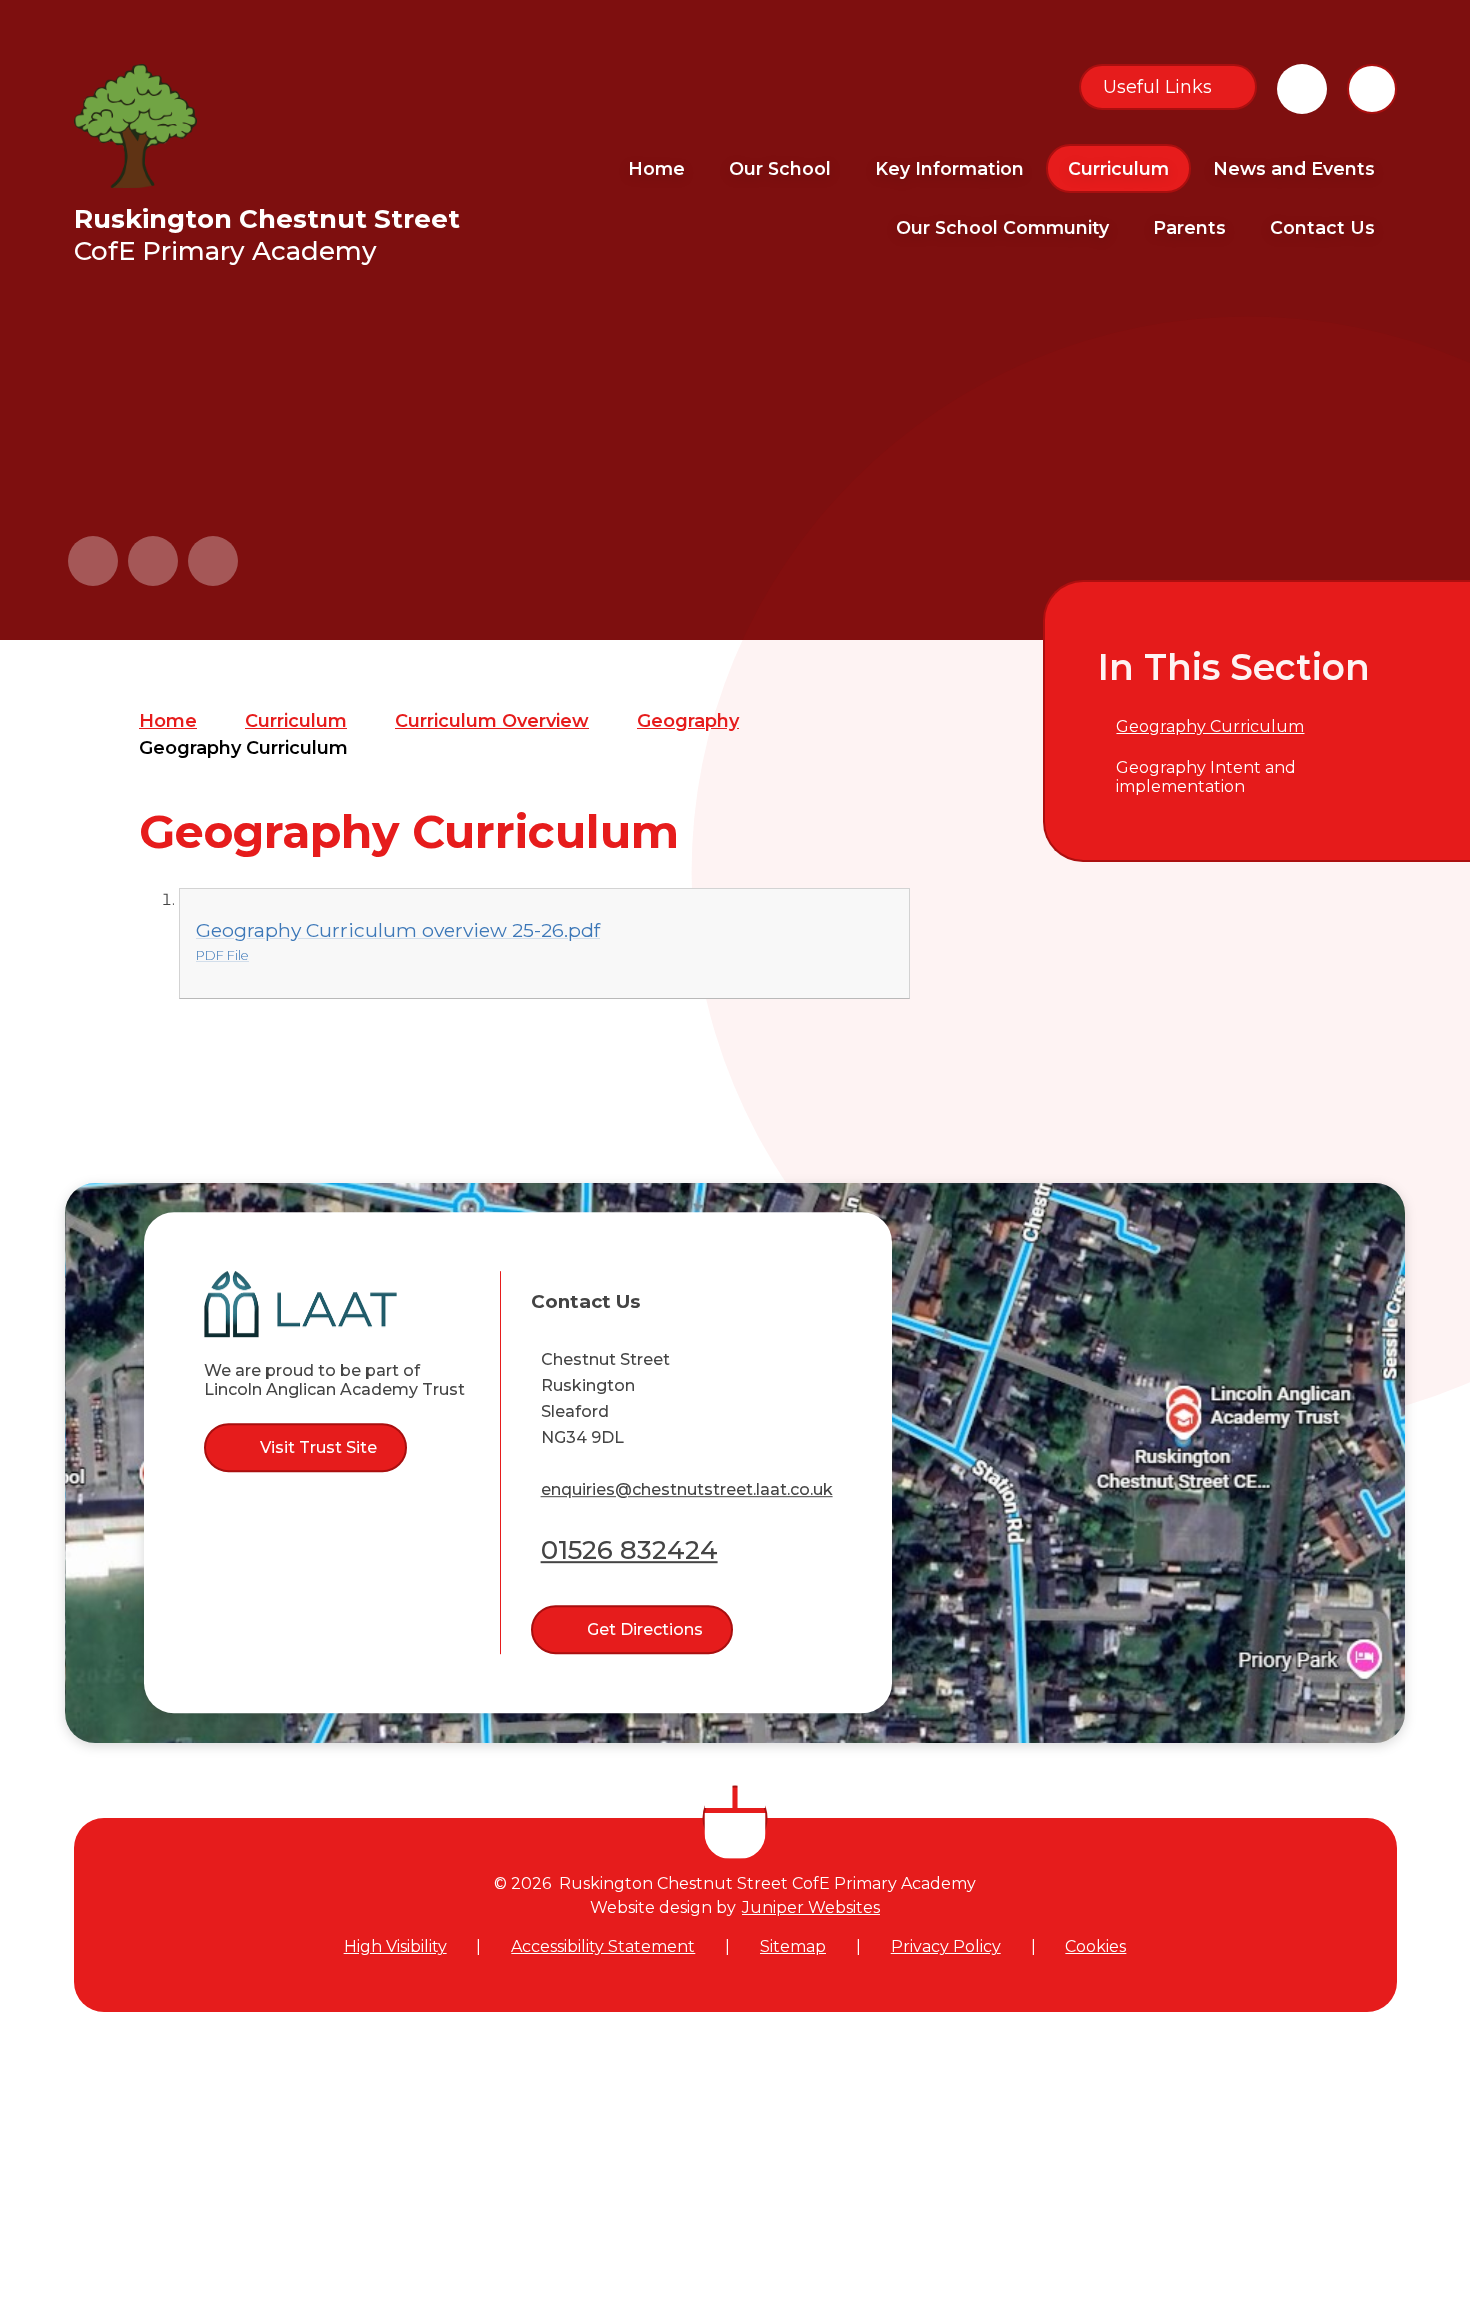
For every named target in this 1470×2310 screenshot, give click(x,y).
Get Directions (645, 1629)
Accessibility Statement (603, 1946)
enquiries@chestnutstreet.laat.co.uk (687, 1489)
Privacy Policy (946, 1946)
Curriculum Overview (492, 721)
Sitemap (793, 1946)
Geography (688, 721)
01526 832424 (629, 1550)
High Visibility (395, 1946)
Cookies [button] (1095, 1946)
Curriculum (296, 721)
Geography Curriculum (243, 748)
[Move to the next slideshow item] (153, 561)
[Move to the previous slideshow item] (93, 561)
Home (168, 721)
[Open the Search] (1372, 89)
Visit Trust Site (318, 1447)
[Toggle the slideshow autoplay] (213, 561)
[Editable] (1302, 89)
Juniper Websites (811, 1907)
